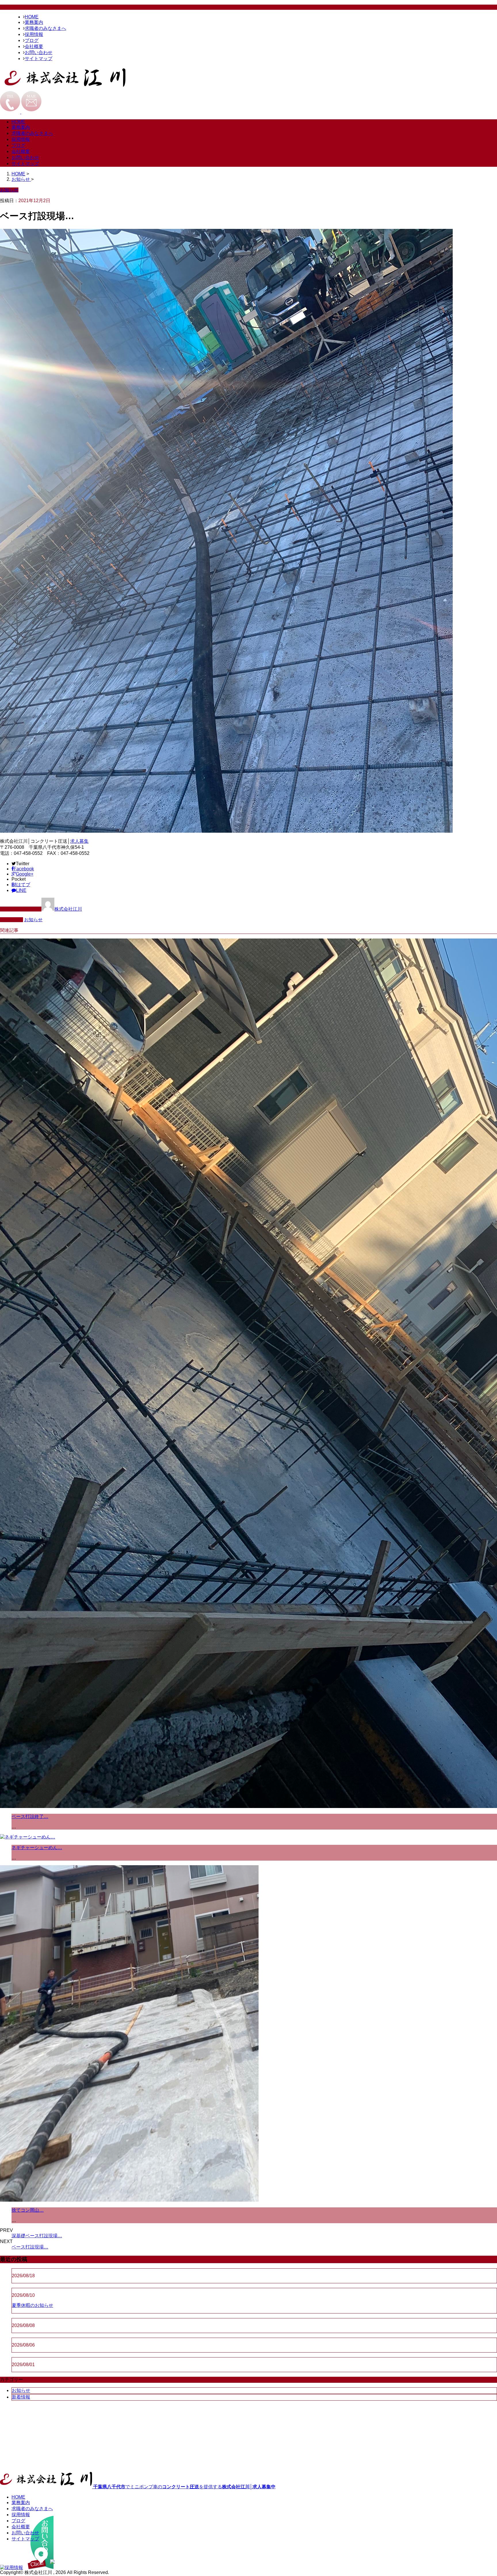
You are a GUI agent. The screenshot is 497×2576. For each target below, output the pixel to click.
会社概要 (34, 46)
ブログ (32, 40)
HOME (32, 17)
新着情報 (21, 2397)
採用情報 (34, 34)
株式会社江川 (68, 909)
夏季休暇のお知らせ (33, 2305)
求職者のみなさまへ (45, 28)
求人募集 (79, 841)
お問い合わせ (39, 52)
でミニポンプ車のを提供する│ (184, 2487)
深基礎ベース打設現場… (37, 2236)
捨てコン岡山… (28, 2210)
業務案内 (34, 22)
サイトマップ (39, 59)
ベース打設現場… (30, 2247)
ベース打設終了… (30, 1816)
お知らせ (33, 920)
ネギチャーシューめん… (37, 1848)
